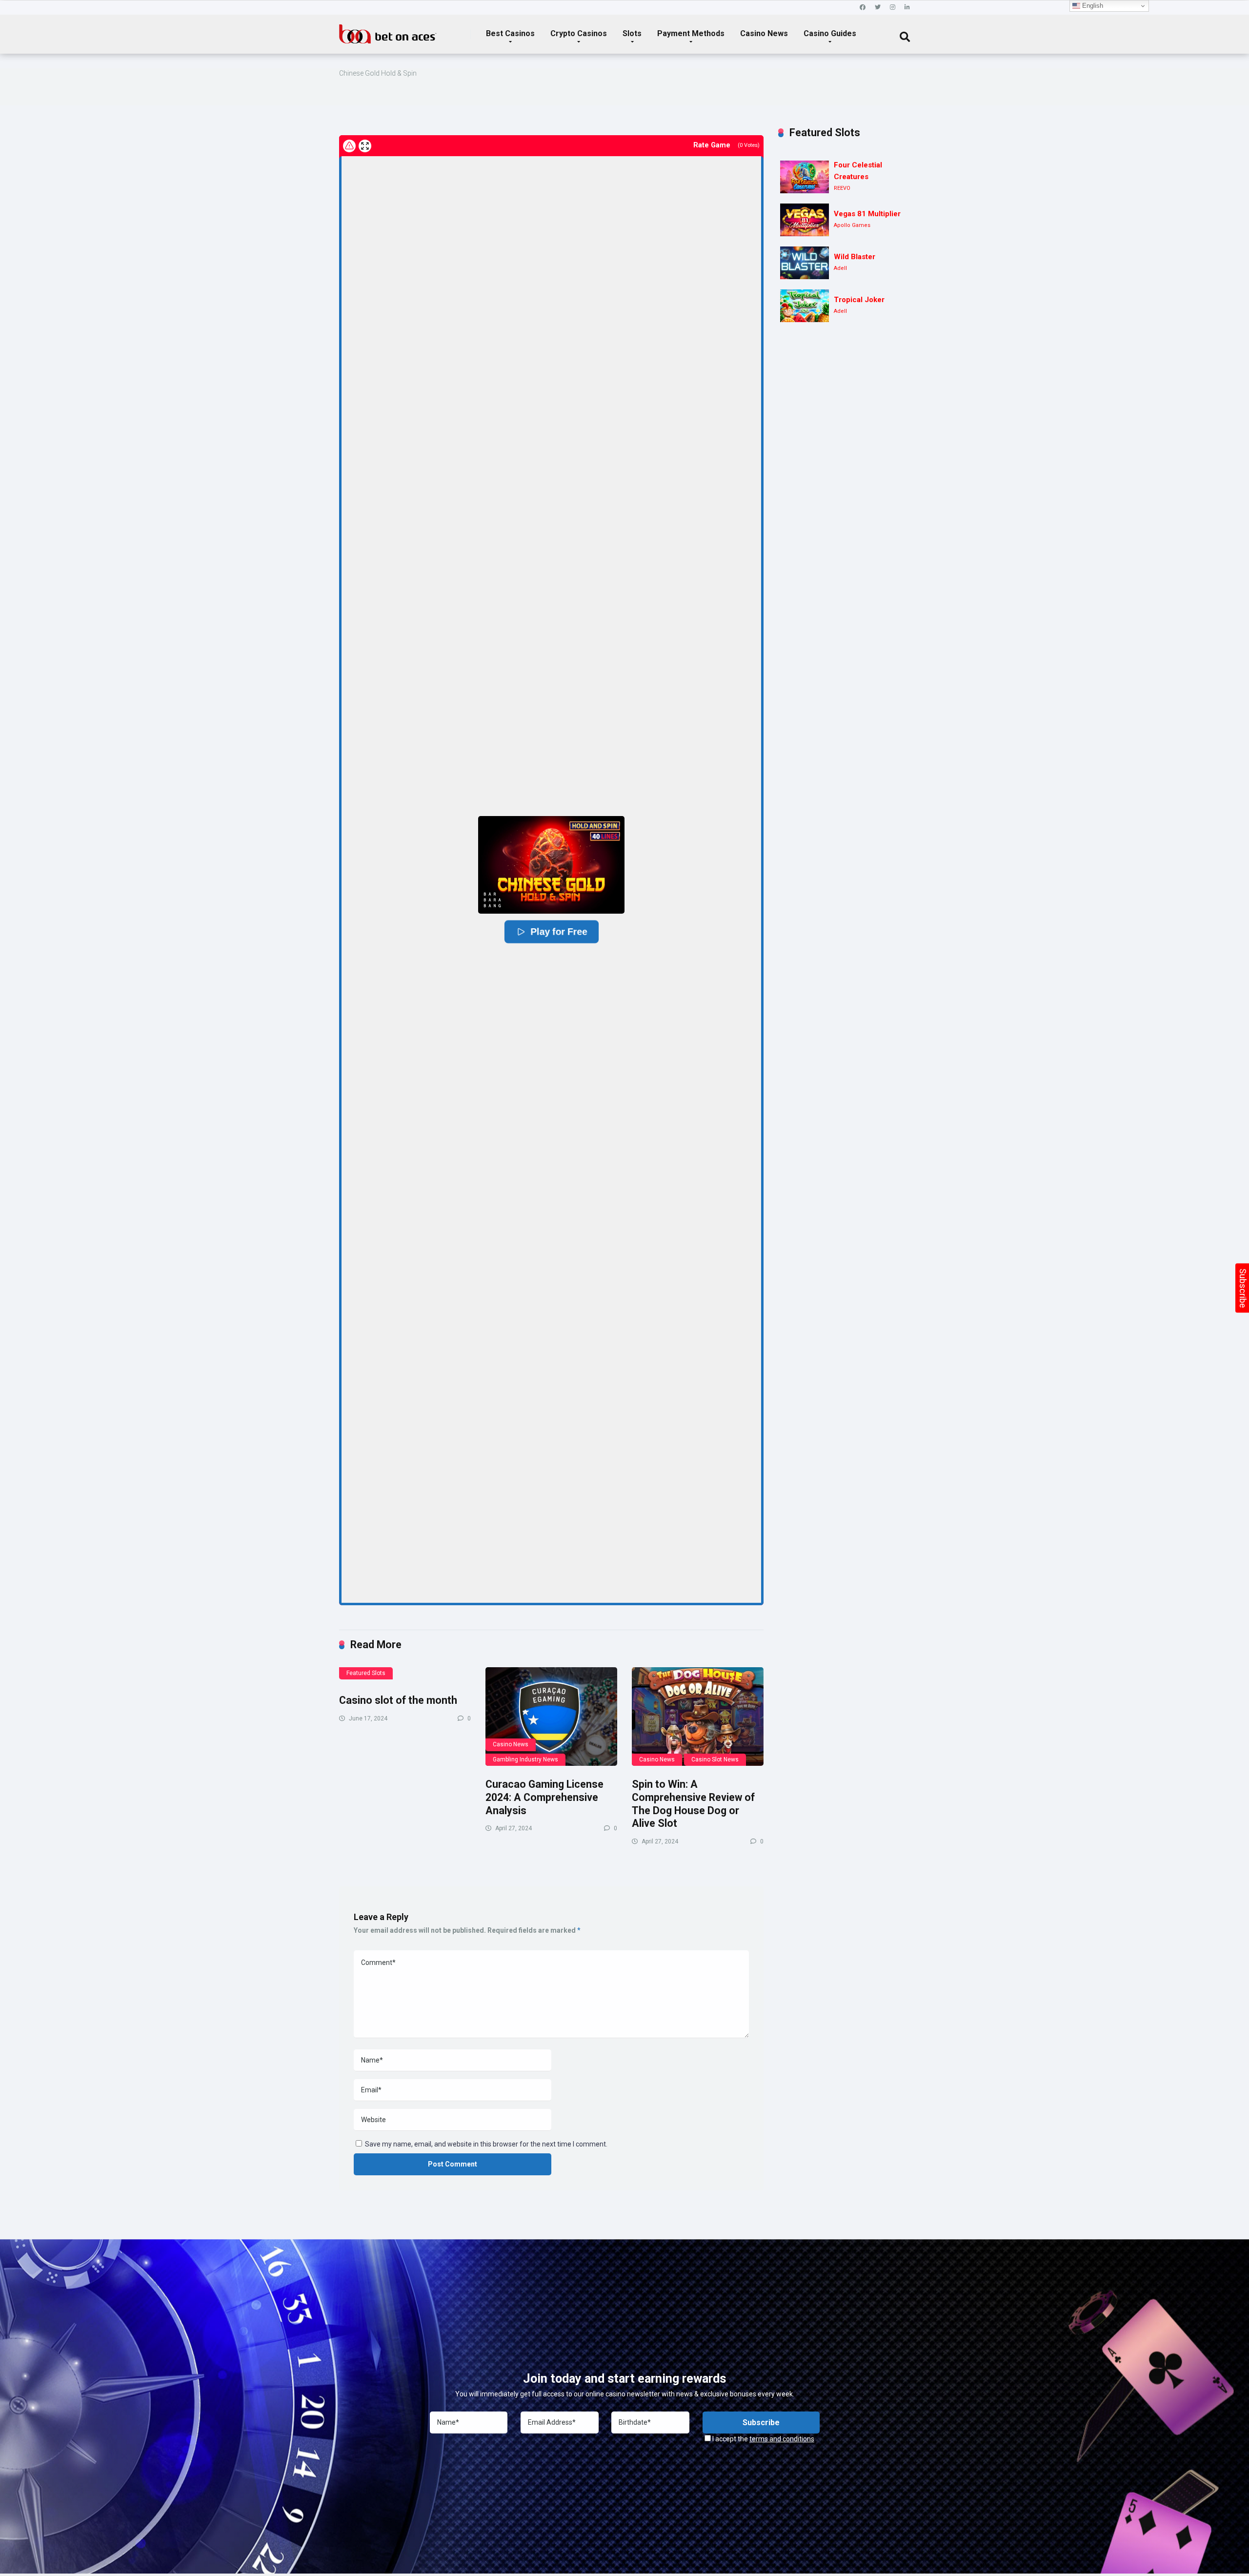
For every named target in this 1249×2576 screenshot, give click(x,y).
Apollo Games (852, 225)
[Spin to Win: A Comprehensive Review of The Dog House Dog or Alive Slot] (698, 1717)
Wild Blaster (855, 257)
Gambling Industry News (525, 1759)
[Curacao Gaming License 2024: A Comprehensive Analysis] (551, 1717)
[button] (551, 865)
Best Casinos (510, 33)
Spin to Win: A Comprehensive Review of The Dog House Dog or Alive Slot (693, 1804)
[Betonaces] (388, 30)
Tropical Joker (859, 300)
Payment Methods (691, 33)
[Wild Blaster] (805, 263)
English (1092, 6)
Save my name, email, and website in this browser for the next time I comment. (486, 2144)
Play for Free (558, 932)
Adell (840, 268)
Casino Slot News (715, 1759)
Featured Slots (366, 1673)
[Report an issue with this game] (349, 146)
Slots (632, 33)
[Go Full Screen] (365, 146)
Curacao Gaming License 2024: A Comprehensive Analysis (544, 1797)
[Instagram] (893, 8)
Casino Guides (830, 33)
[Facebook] (863, 8)
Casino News (764, 33)
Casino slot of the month (398, 1700)
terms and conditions (782, 2439)
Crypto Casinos (579, 33)
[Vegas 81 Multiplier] (805, 220)
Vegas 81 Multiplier (867, 214)
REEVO (842, 188)
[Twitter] (878, 8)
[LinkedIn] (907, 8)
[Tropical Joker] (805, 306)
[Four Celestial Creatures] (805, 177)
